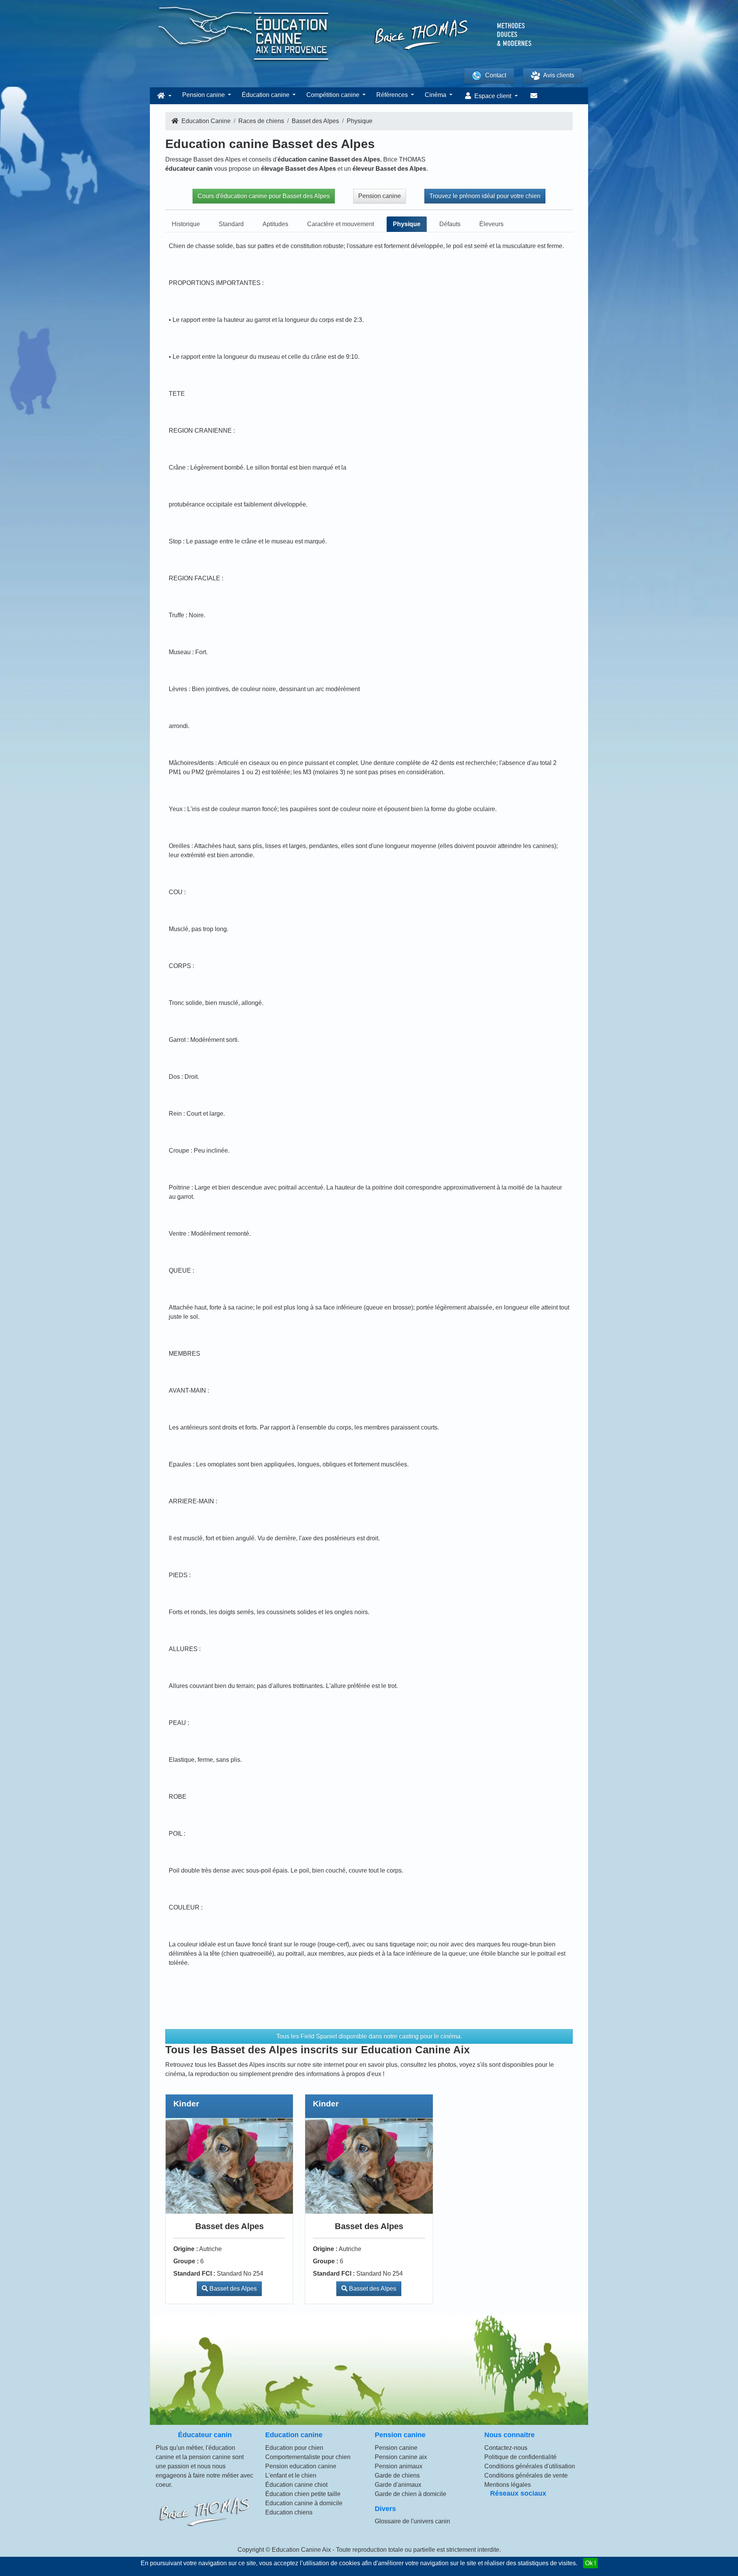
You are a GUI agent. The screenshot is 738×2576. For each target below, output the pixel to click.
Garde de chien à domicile (411, 2494)
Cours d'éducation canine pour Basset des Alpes (264, 196)
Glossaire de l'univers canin (412, 2521)
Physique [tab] (407, 224)
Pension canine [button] (204, 95)
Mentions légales (508, 2485)
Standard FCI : (194, 2274)
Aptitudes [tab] (275, 224)
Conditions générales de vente (526, 2475)
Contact (496, 75)
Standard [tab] (231, 224)
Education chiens (289, 2512)
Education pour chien (294, 2448)
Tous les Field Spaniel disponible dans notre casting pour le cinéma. (369, 2036)
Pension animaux (399, 2466)
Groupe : (186, 2261)
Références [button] (393, 95)
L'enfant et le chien (291, 2475)
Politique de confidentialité (520, 2457)
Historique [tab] (186, 224)
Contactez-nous (506, 2448)
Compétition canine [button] (334, 95)
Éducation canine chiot (296, 2485)
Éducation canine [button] (266, 95)
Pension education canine (301, 2466)
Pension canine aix (401, 2457)
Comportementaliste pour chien (308, 2457)
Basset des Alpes (232, 2289)
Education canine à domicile (304, 2503)
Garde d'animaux (398, 2485)
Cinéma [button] (436, 95)
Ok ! (590, 2563)
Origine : (186, 2249)
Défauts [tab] (450, 224)
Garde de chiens (397, 2475)
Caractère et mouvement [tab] (341, 224)
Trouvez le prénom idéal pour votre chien (485, 196)
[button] (163, 96)
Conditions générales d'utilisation (530, 2466)
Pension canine (380, 196)
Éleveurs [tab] (491, 224)
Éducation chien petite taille (303, 2494)
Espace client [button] (493, 96)
